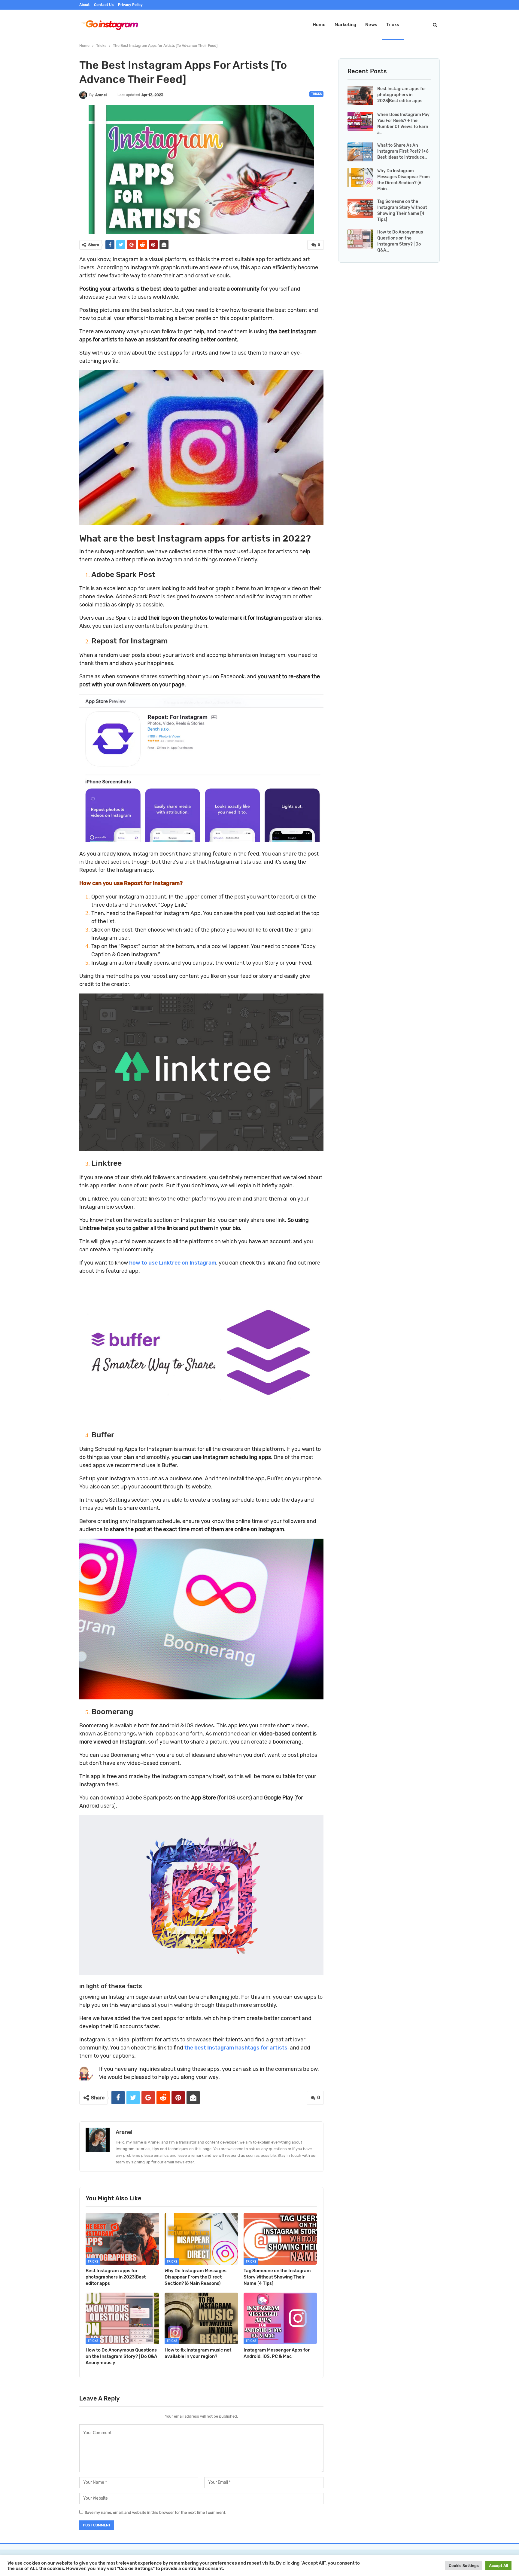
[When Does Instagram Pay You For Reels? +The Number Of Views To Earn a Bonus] (360, 121)
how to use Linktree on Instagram (173, 1263)
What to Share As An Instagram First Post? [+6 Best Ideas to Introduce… (403, 151)
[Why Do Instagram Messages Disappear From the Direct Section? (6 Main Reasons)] (201, 2239)
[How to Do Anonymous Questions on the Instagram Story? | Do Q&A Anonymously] (122, 2318)
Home (319, 25)
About (84, 5)
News (371, 25)
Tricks (393, 25)
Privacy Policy (130, 5)
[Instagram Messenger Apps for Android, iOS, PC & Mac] (280, 2318)
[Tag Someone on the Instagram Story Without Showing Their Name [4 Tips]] (280, 2239)
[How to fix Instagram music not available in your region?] (201, 2318)
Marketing (345, 25)
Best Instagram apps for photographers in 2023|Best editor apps (402, 95)
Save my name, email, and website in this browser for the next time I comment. (155, 2512)
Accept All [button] (498, 2566)
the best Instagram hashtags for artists (236, 2048)
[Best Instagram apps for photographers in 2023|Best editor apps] (122, 2239)
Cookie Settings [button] (464, 2566)
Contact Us (104, 5)
